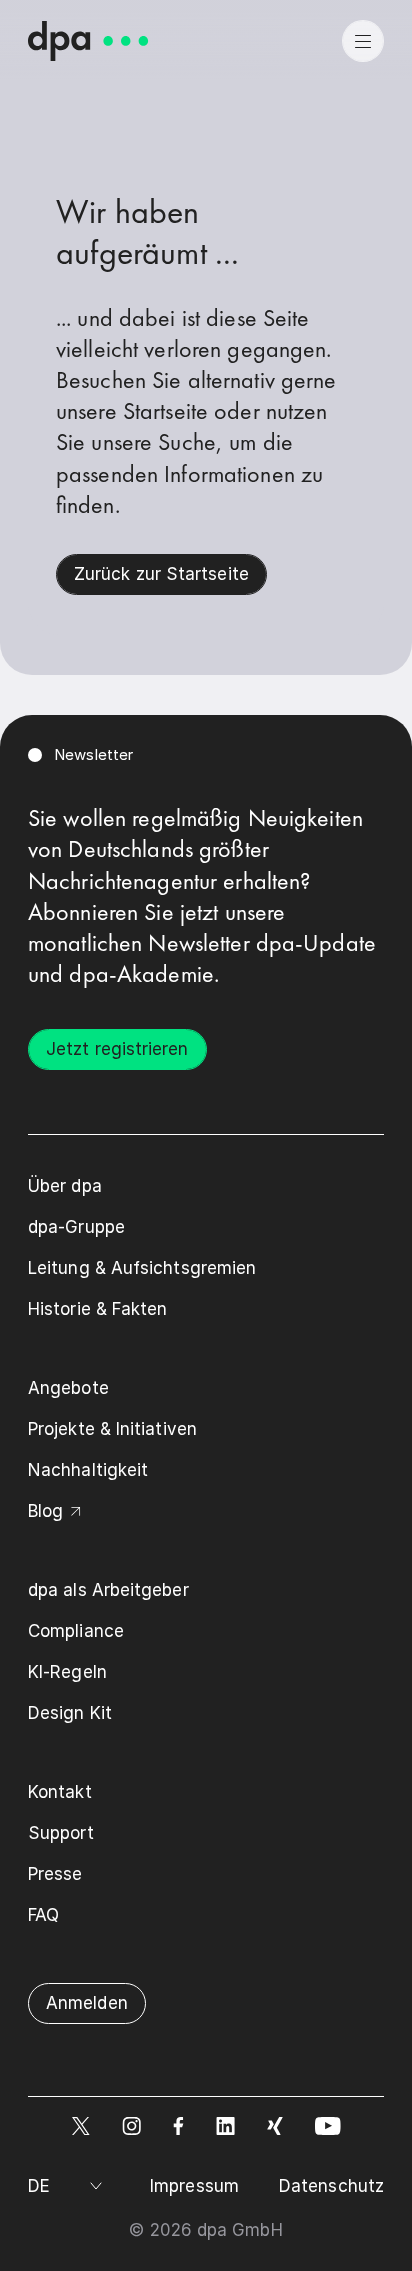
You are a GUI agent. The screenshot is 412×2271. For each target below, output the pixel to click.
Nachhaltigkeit (88, 1470)
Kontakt (60, 1792)
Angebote (68, 1388)
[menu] (363, 41)
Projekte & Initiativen (112, 1429)
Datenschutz (331, 2186)
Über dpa (65, 1186)
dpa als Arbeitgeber (108, 1590)
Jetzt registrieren (117, 1049)
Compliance (76, 1631)
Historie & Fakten (97, 1309)
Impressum (194, 2186)
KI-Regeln (67, 1672)
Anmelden (87, 2003)
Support (61, 1833)
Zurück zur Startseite (161, 574)
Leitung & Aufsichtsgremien (142, 1268)
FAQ (43, 1915)
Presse (55, 1874)
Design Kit (70, 1713)
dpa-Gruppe (76, 1227)
